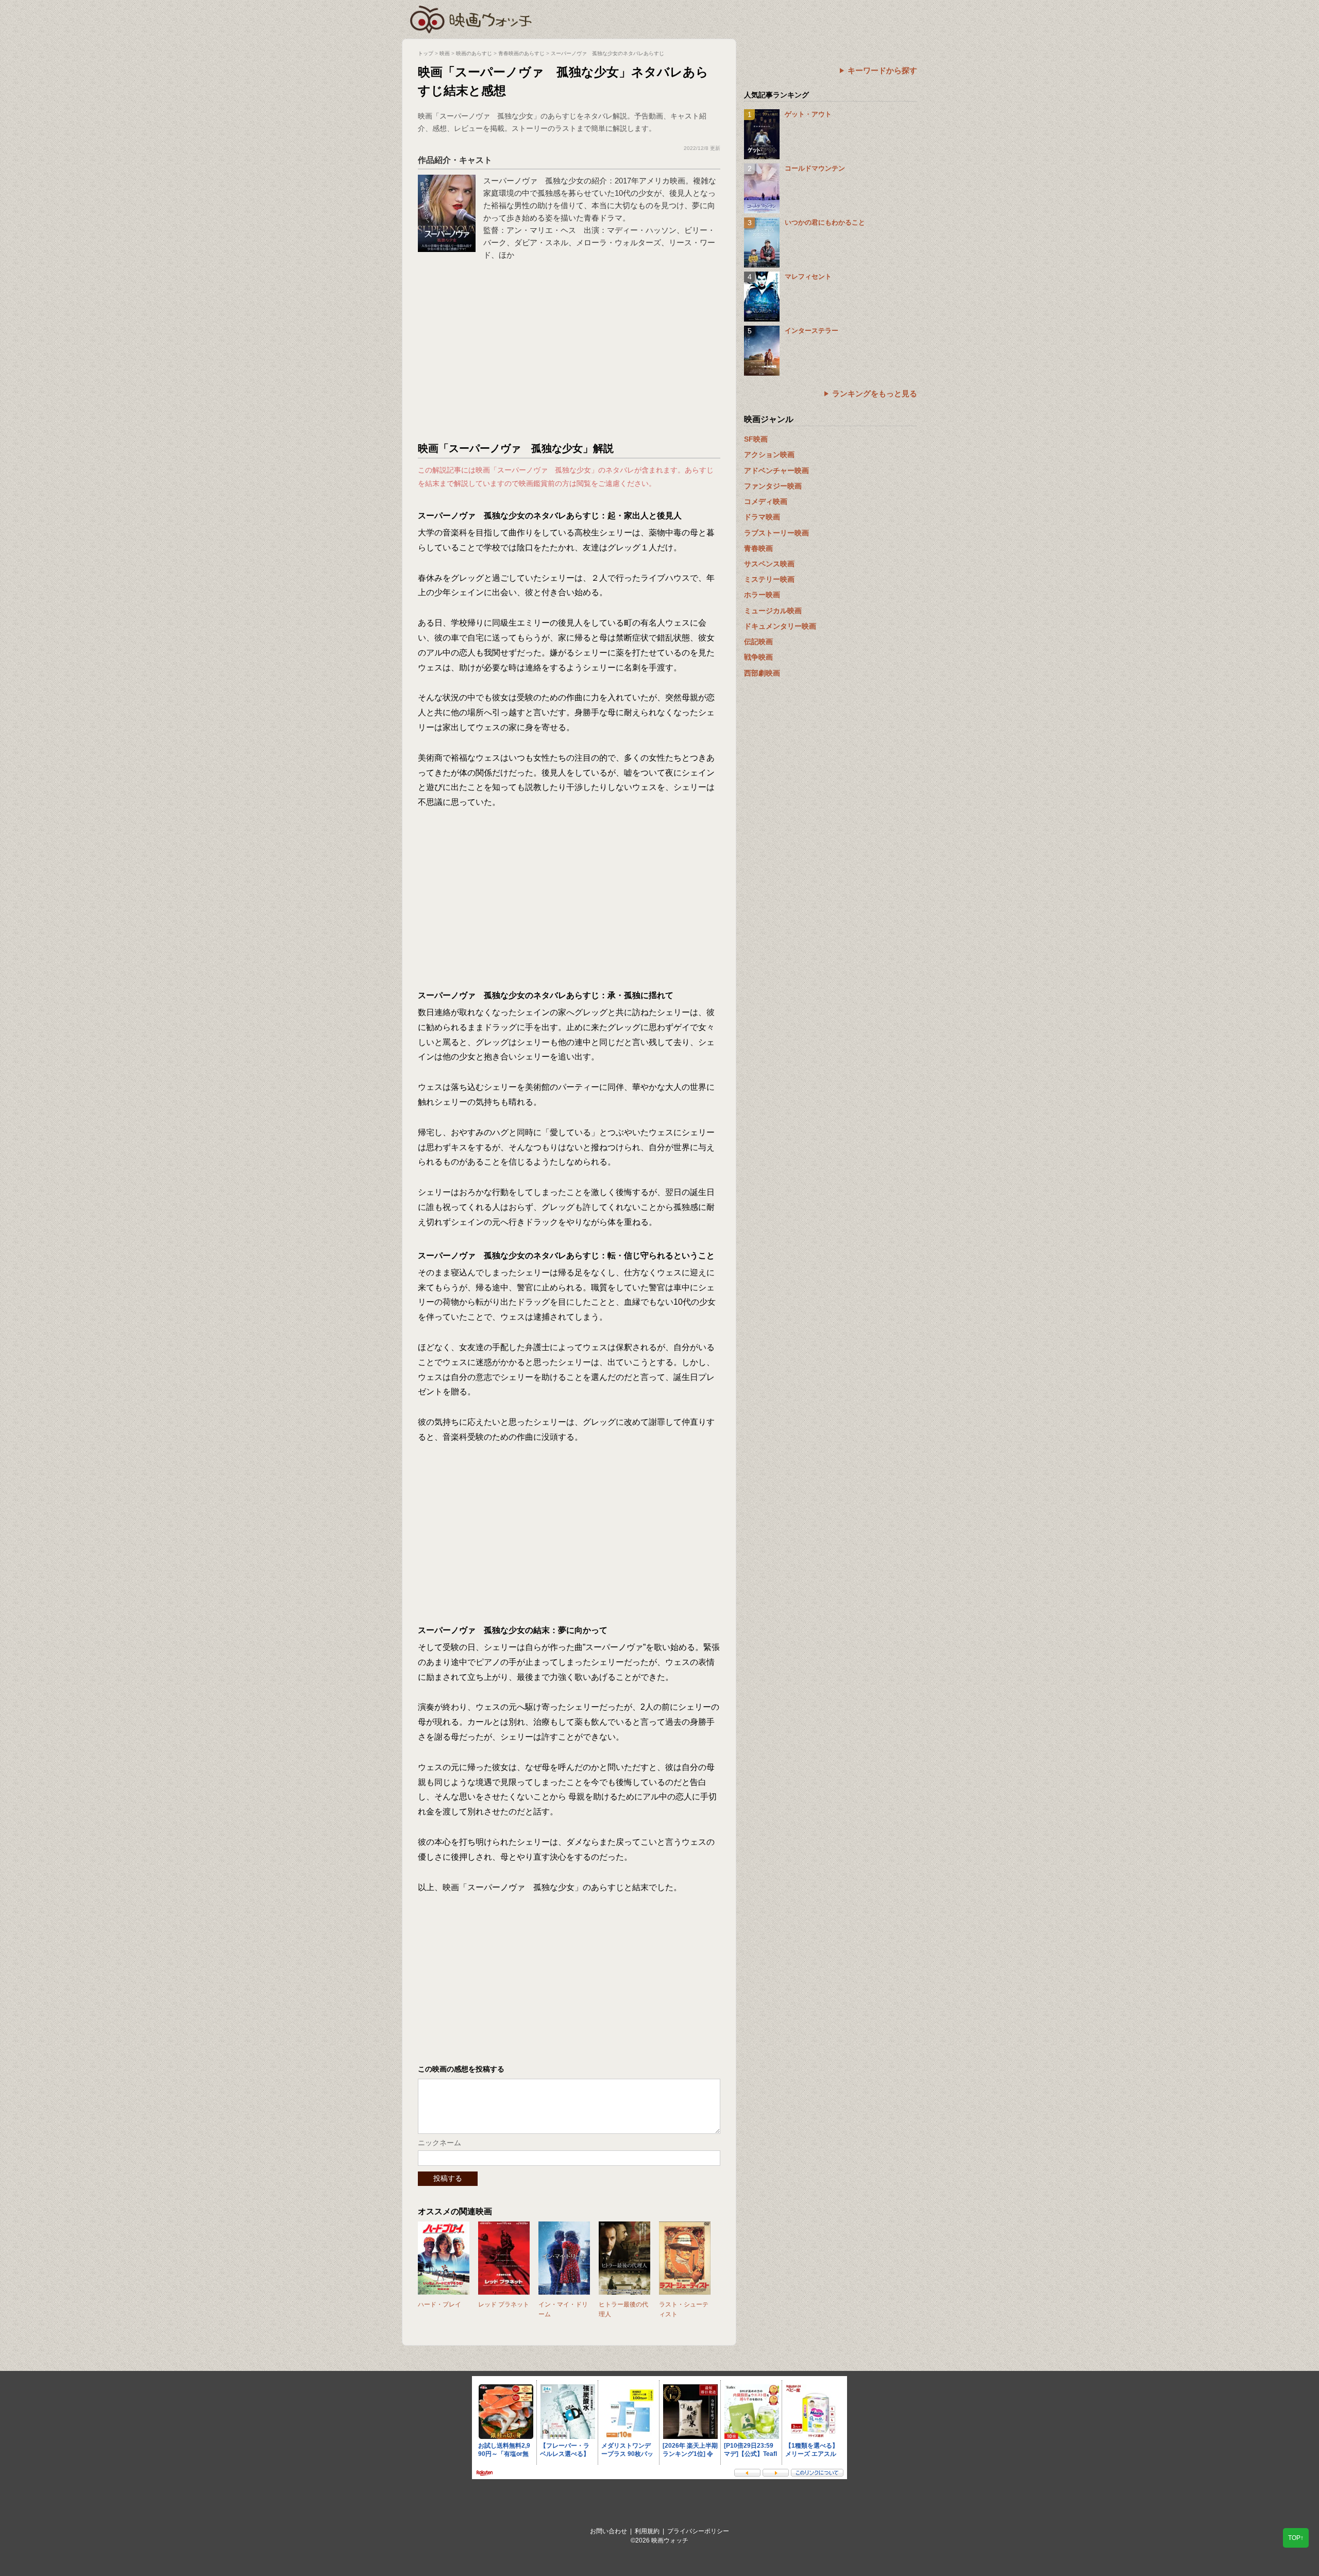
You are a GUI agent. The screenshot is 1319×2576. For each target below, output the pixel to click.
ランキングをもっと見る (875, 393)
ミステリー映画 (769, 579)
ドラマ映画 (762, 517)
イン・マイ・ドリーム (563, 2309)
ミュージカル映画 (773, 611)
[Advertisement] (569, 354)
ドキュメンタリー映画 (780, 626)
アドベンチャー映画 (776, 470)
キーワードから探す (882, 70)
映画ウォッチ (471, 18)
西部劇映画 (762, 673)
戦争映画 (758, 657)
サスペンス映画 (769, 564)
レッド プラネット (504, 2304)
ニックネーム (439, 2143)
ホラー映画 (762, 595)
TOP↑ (1296, 2538)
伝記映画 (758, 642)
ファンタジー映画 (773, 486)
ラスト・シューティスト (684, 2309)
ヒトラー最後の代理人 (623, 2309)
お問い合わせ (608, 2531)
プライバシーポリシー (698, 2531)
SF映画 (756, 439)
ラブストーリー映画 (776, 533)
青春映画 (758, 548)
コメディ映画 (766, 501)
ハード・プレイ (439, 2304)
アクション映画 (769, 454)
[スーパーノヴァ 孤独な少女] (447, 180)
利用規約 (647, 2531)
